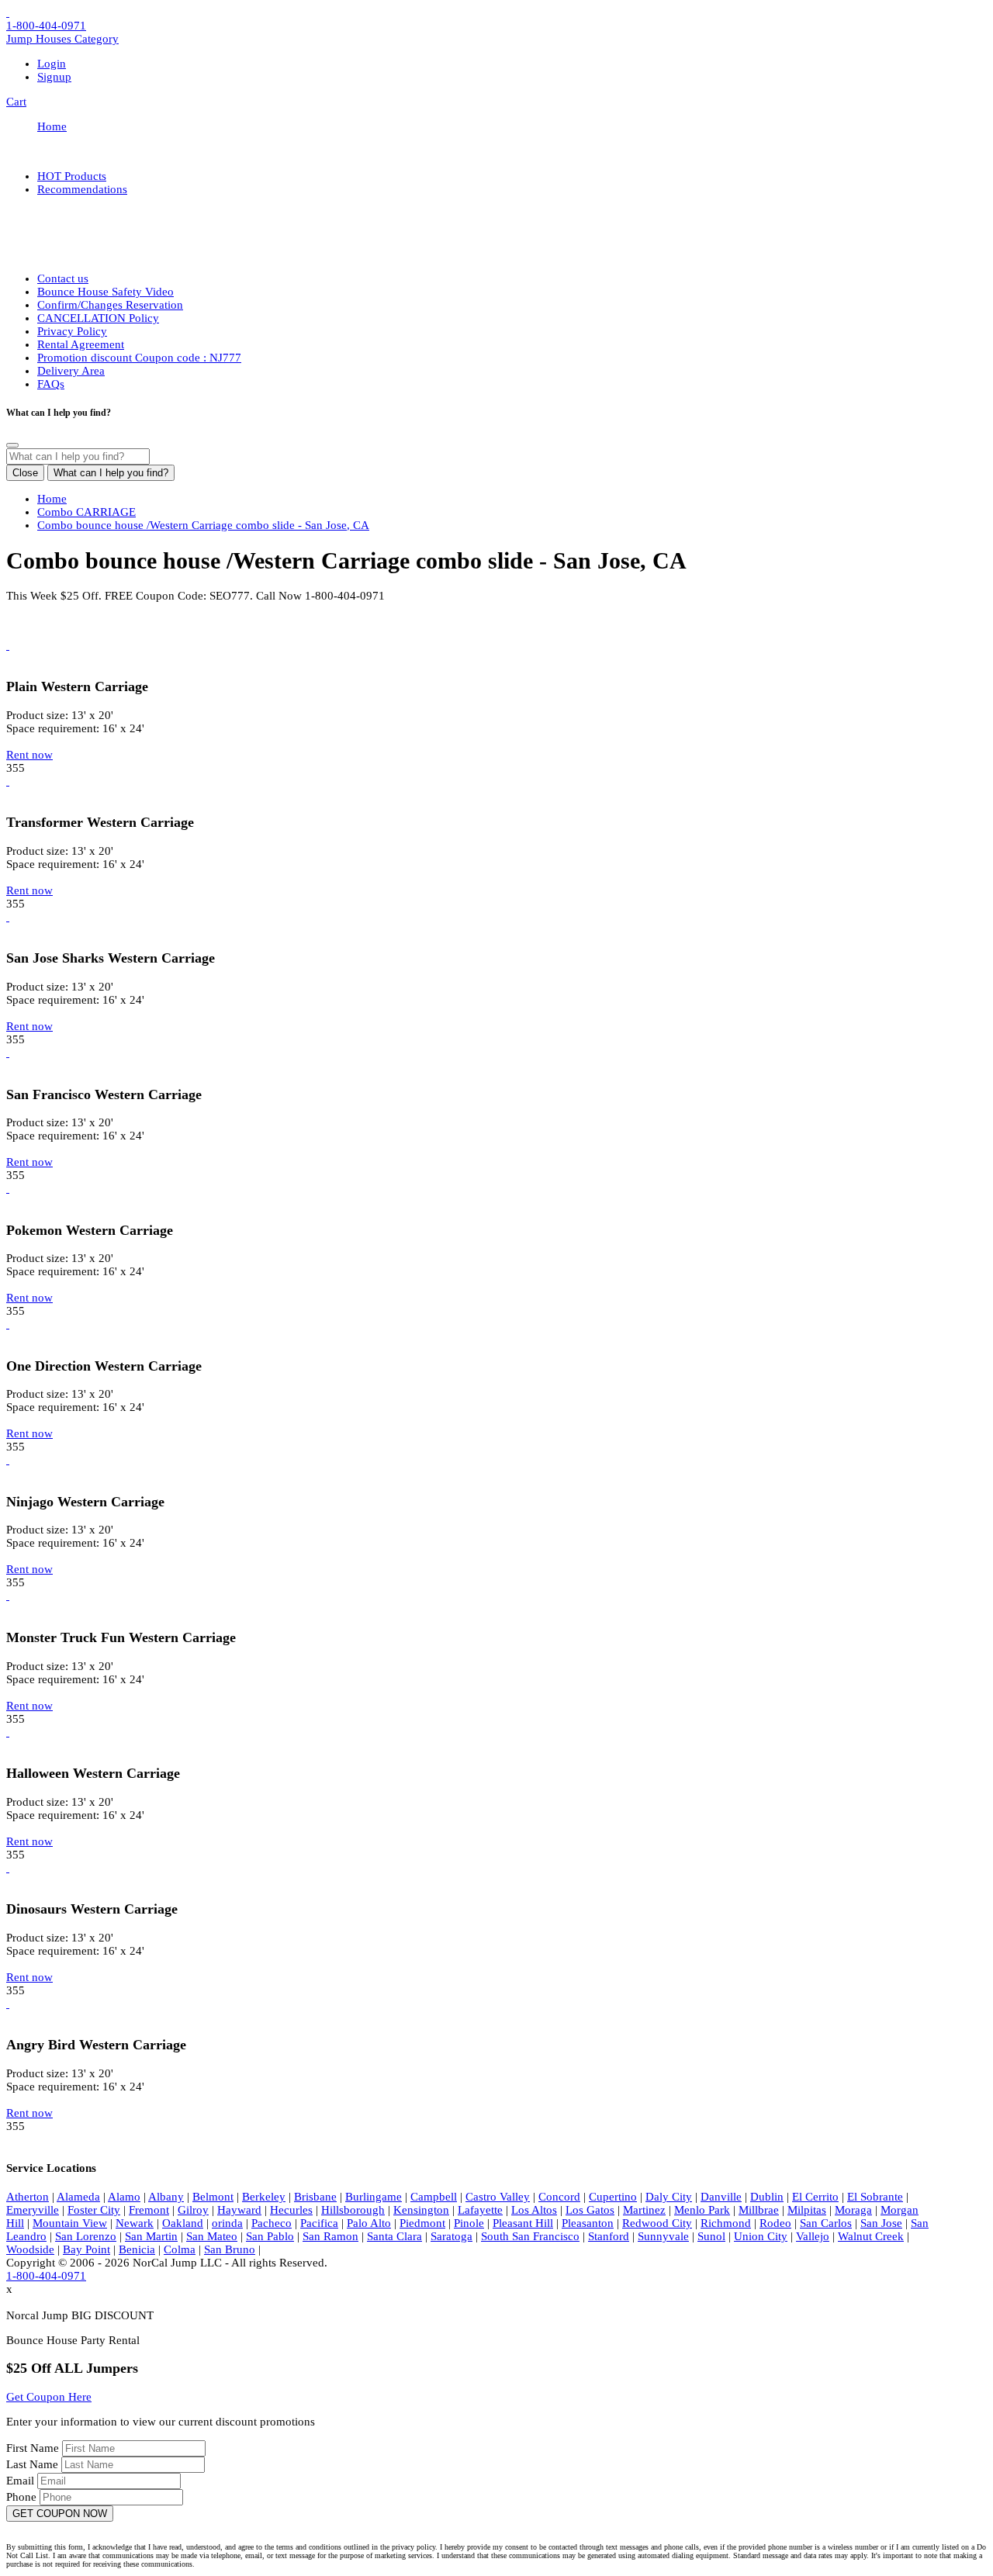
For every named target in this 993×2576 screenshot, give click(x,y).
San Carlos (826, 2223)
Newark (135, 2223)
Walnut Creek (871, 2236)
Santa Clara (394, 2236)
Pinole (469, 2223)
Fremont (149, 2210)
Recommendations (82, 189)
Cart (16, 102)
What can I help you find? (111, 473)
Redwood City (657, 2223)
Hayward (239, 2210)
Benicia (137, 2249)
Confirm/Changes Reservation (110, 305)
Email (22, 2481)
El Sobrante (875, 2197)
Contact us (63, 278)
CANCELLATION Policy (98, 318)
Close (25, 473)
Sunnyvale (663, 2236)
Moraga (853, 2210)
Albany (166, 2197)
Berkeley (264, 2197)
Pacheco (272, 2223)
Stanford (609, 2236)
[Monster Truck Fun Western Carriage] (8, 1596)
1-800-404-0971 (46, 26)
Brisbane (315, 2197)
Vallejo (813, 2236)
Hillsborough (353, 2210)
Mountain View (70, 2223)
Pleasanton (588, 2223)
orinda (227, 2223)
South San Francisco (530, 2236)
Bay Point (86, 2249)
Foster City (94, 2210)
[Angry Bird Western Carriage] (8, 2004)
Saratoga (452, 2236)
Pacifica (319, 2223)
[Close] (12, 445)
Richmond (726, 2223)
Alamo (124, 2197)
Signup (54, 77)
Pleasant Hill (523, 2223)
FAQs (51, 384)
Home (52, 126)
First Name (34, 2448)
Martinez (644, 2210)
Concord (559, 2197)
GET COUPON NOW (60, 2514)
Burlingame (374, 2197)
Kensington (421, 2210)
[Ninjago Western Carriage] (8, 1460)
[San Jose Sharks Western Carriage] (8, 917)
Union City (761, 2236)
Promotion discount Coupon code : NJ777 (139, 358)
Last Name (34, 2464)
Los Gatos (590, 2210)
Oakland (183, 2223)
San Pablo (270, 2236)
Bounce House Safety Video (106, 292)
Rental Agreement (81, 344)
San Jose (881, 2223)
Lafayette (480, 2210)
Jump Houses (62, 39)
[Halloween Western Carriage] (8, 1732)
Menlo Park (702, 2210)
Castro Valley (498, 2197)
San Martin (151, 2236)
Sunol (711, 2236)
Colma (180, 2249)
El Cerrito (815, 2197)
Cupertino (613, 2197)
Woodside (30, 2249)
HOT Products (72, 176)
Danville (721, 2197)
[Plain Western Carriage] (8, 645)
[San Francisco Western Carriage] (8, 1053)
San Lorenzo (86, 2236)
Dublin (767, 2197)
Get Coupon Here (49, 2397)
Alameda (78, 2197)
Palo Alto (369, 2223)
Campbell (434, 2197)
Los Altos (534, 2210)
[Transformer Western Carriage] (8, 781)
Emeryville (33, 2210)
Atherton (28, 2197)
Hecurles (291, 2210)
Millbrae (759, 2210)
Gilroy (193, 2210)
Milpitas (807, 2210)
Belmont (213, 2197)
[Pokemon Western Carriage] (8, 1188)
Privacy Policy (72, 331)
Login (52, 64)
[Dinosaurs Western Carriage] (8, 1868)
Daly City (669, 2197)
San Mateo (212, 2236)
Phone (23, 2497)
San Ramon (330, 2236)
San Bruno (230, 2249)
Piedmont (422, 2223)
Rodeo (775, 2223)
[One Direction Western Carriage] (8, 1324)
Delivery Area (71, 371)
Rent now (29, 755)
